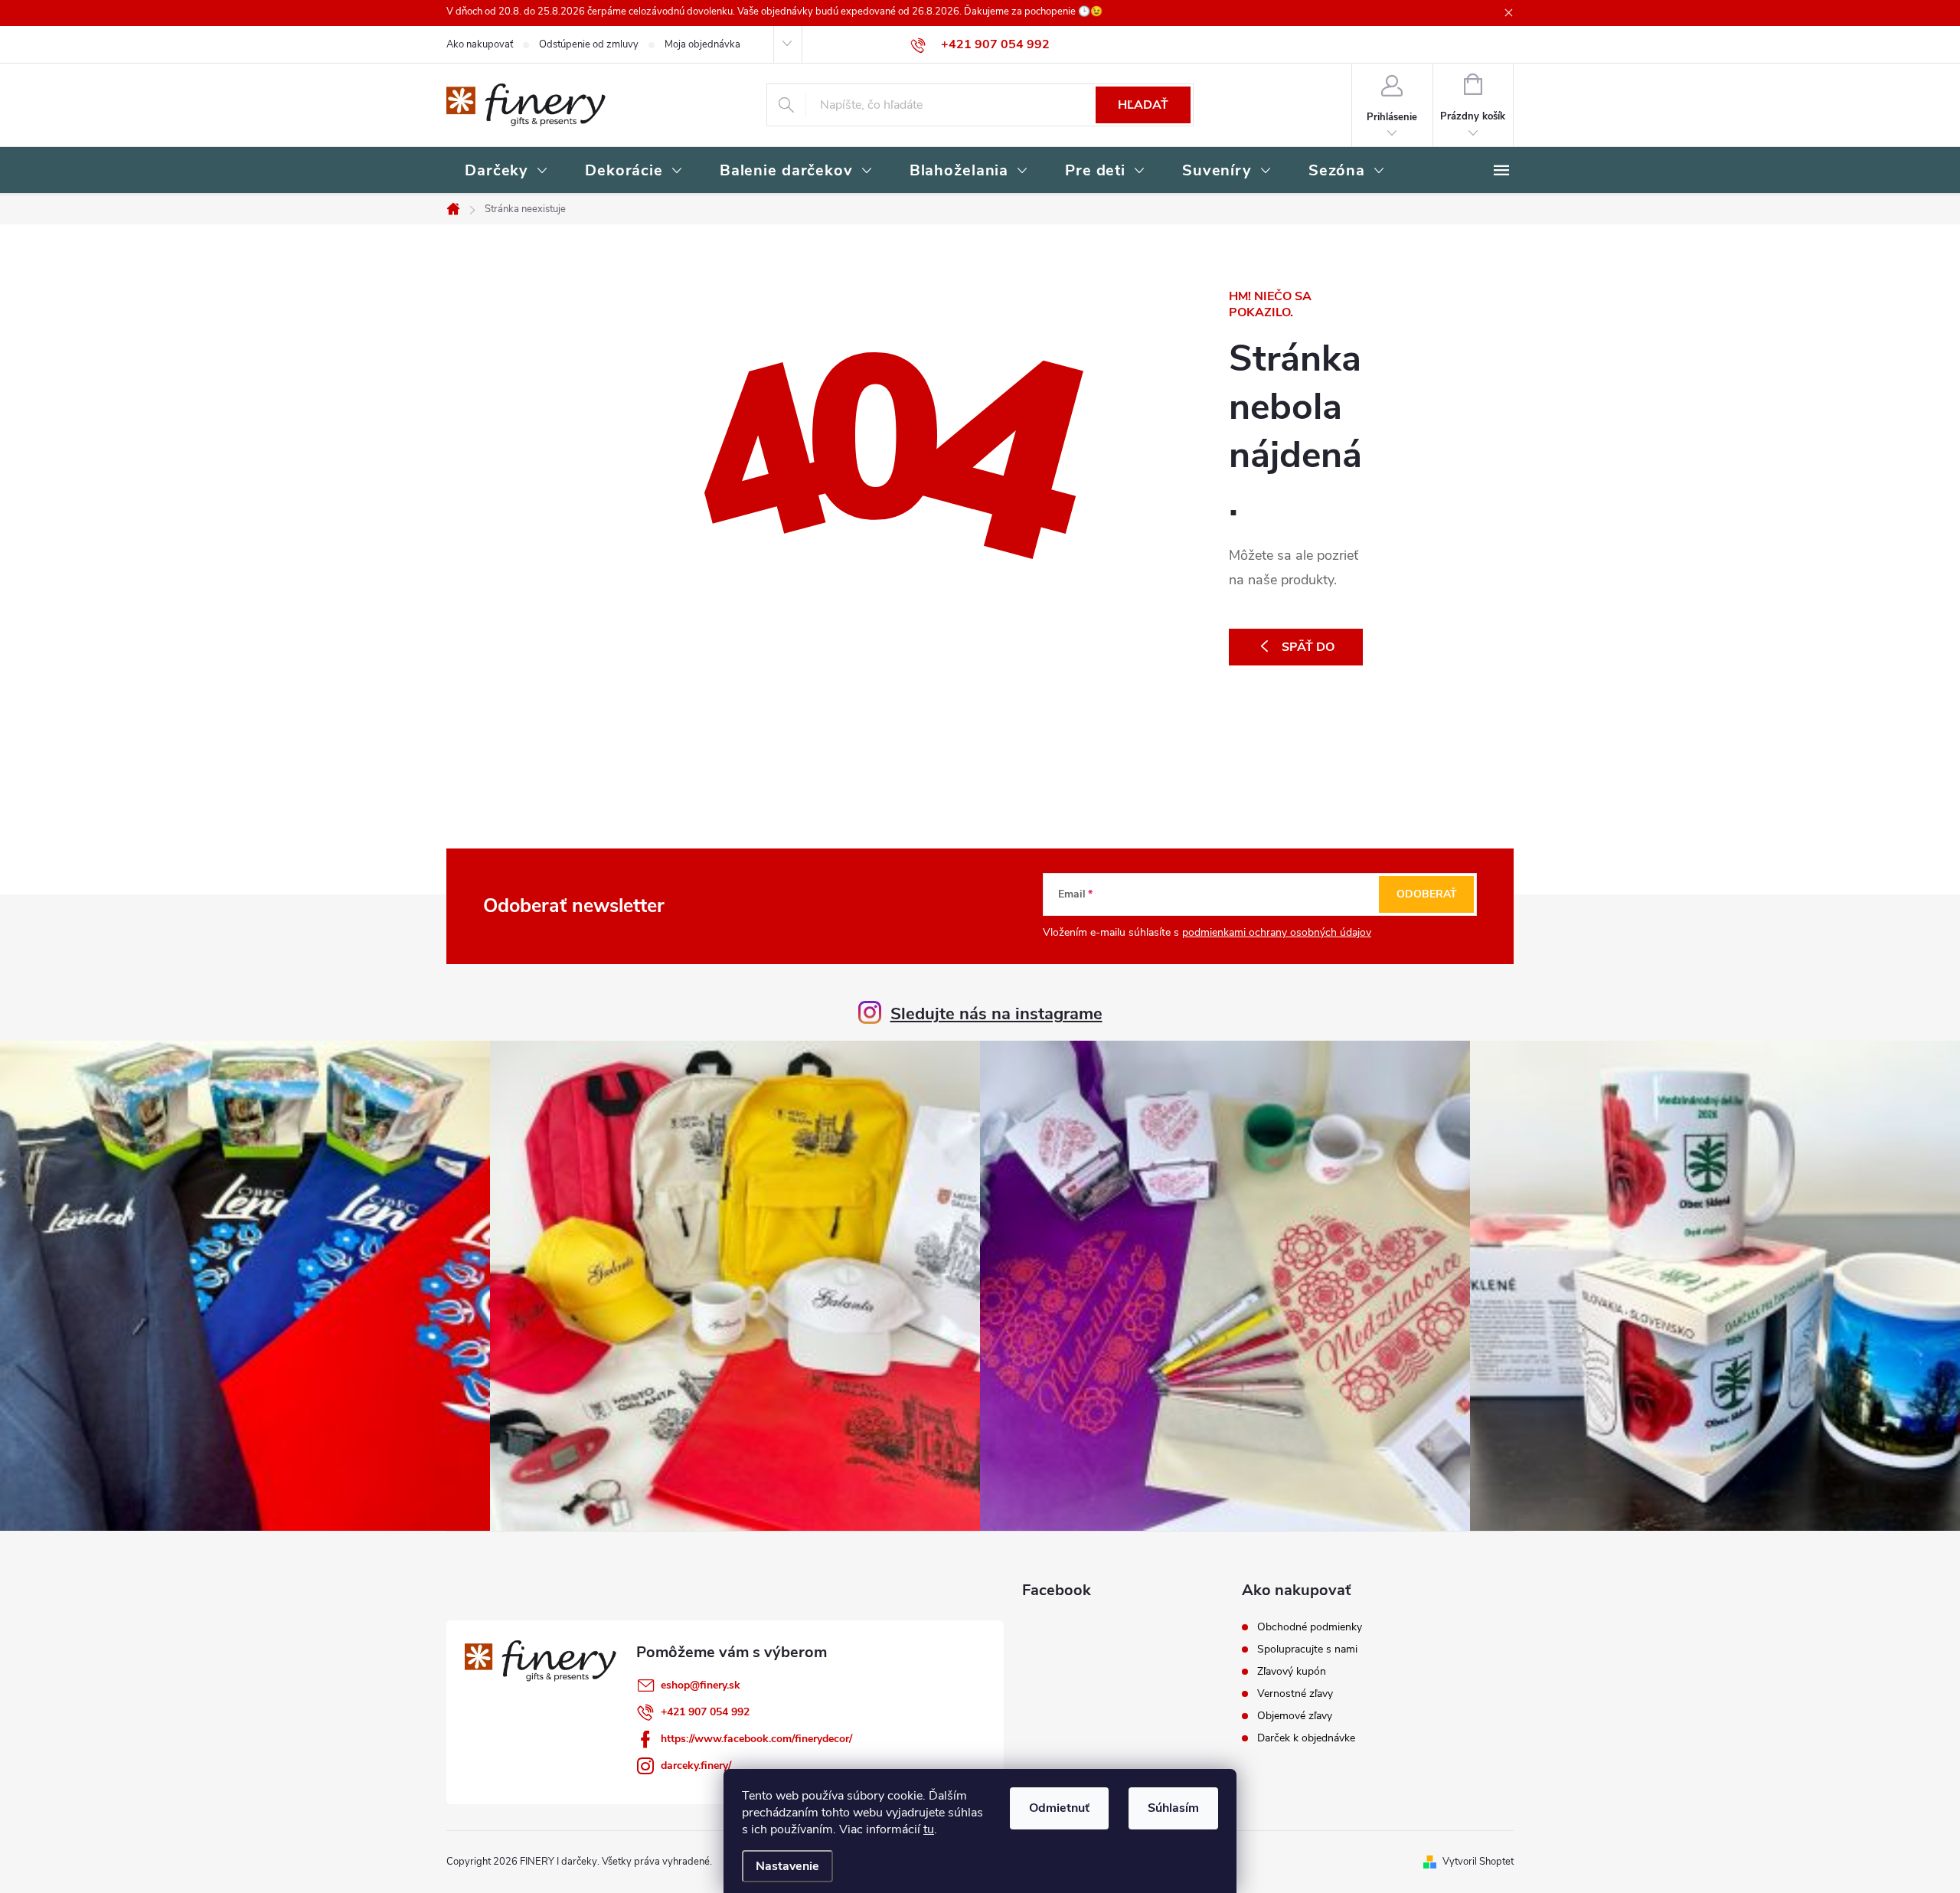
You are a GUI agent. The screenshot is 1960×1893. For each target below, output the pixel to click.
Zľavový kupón (1292, 1672)
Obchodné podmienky (1310, 1627)
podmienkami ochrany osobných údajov (1277, 932)
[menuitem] (506, 172)
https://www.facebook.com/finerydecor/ (756, 1739)
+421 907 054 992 (705, 1712)
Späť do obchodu (1300, 652)
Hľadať (1143, 105)
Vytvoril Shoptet (1478, 1862)
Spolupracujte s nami (1307, 1649)
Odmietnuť (1059, 1808)
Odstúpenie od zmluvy (589, 44)
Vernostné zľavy (1295, 1694)
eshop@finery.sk (701, 1685)
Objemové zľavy (1295, 1716)
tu (929, 1829)
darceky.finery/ (696, 1765)
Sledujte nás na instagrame (996, 1014)
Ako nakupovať (480, 44)
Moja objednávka (702, 44)
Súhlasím (1173, 1808)
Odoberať (1427, 894)
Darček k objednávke (1306, 1738)
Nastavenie (787, 1866)
